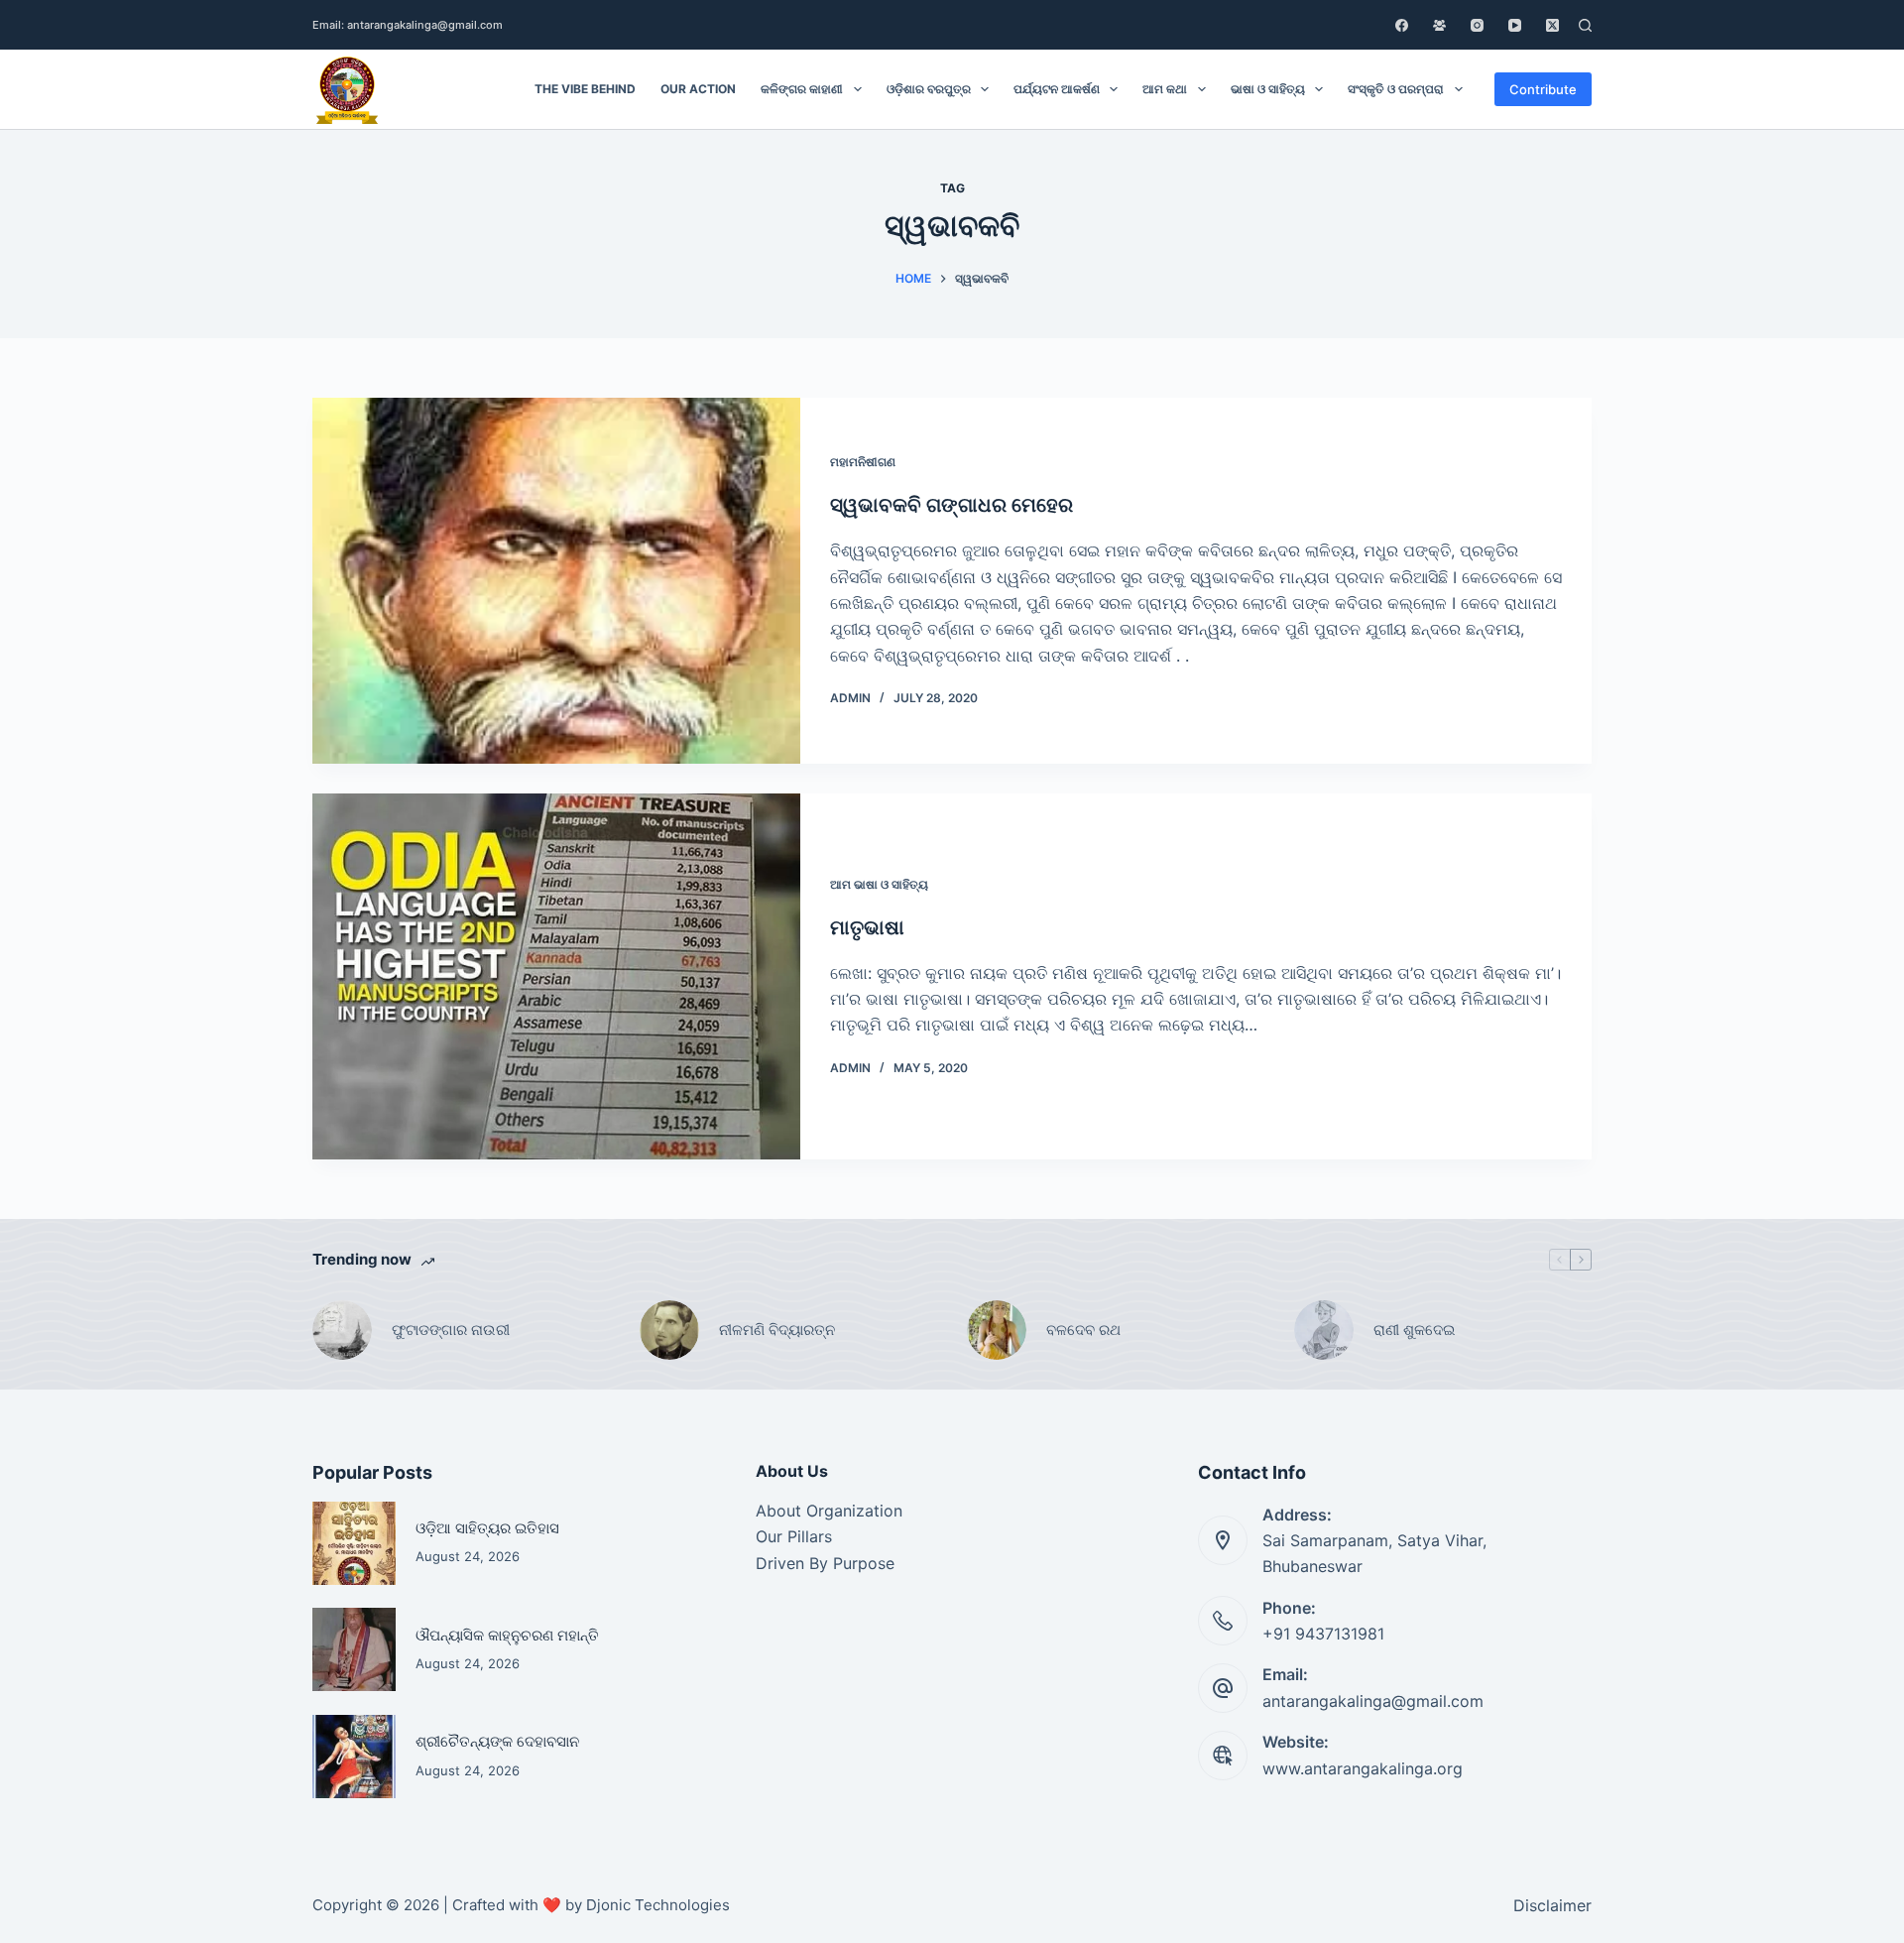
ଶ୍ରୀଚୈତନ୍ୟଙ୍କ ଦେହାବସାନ (497, 1741)
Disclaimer (1552, 1905)
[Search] (1585, 25)
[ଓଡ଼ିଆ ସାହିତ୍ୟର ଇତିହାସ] (354, 1543)
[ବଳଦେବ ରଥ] (997, 1330)
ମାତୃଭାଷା (867, 927)
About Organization (829, 1511)
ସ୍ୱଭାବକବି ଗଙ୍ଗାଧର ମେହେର (952, 505)
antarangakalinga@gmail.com (1373, 1701)
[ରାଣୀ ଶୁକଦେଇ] (1324, 1330)
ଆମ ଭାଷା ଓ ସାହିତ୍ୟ (879, 884)
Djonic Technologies (658, 1905)
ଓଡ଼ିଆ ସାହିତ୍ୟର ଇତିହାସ (487, 1528)
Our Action (698, 89)
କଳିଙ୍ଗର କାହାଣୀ (802, 89)
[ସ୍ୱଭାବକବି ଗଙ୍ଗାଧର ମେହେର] (556, 581)
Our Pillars (794, 1536)
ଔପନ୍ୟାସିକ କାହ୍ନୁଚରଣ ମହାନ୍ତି (507, 1635)
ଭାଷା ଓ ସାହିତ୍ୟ (1268, 89)
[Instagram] (1477, 25)
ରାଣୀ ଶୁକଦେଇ (1416, 1330)
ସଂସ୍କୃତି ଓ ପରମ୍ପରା (1396, 89)
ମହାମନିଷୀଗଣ (863, 462)
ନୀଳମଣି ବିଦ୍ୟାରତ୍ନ (777, 1330)
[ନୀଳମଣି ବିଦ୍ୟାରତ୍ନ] (669, 1330)
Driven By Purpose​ (825, 1563)
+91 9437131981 (1323, 1634)
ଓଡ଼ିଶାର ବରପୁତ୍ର (929, 89)
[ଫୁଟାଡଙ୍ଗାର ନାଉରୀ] (342, 1330)
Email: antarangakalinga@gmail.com (408, 25)
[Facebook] (1402, 25)
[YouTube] (1515, 25)
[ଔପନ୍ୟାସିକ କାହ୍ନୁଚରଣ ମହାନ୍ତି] (354, 1649)
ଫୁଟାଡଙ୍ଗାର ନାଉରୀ (451, 1330)
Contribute (1543, 89)
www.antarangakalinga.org (1363, 1768)
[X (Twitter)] (1552, 25)
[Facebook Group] (1439, 25)
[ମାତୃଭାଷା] (556, 976)
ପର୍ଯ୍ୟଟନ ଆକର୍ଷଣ (1057, 89)
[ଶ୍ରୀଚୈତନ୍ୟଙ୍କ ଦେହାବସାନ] (354, 1757)
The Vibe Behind (585, 89)
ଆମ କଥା (1165, 89)
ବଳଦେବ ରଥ (1083, 1330)
